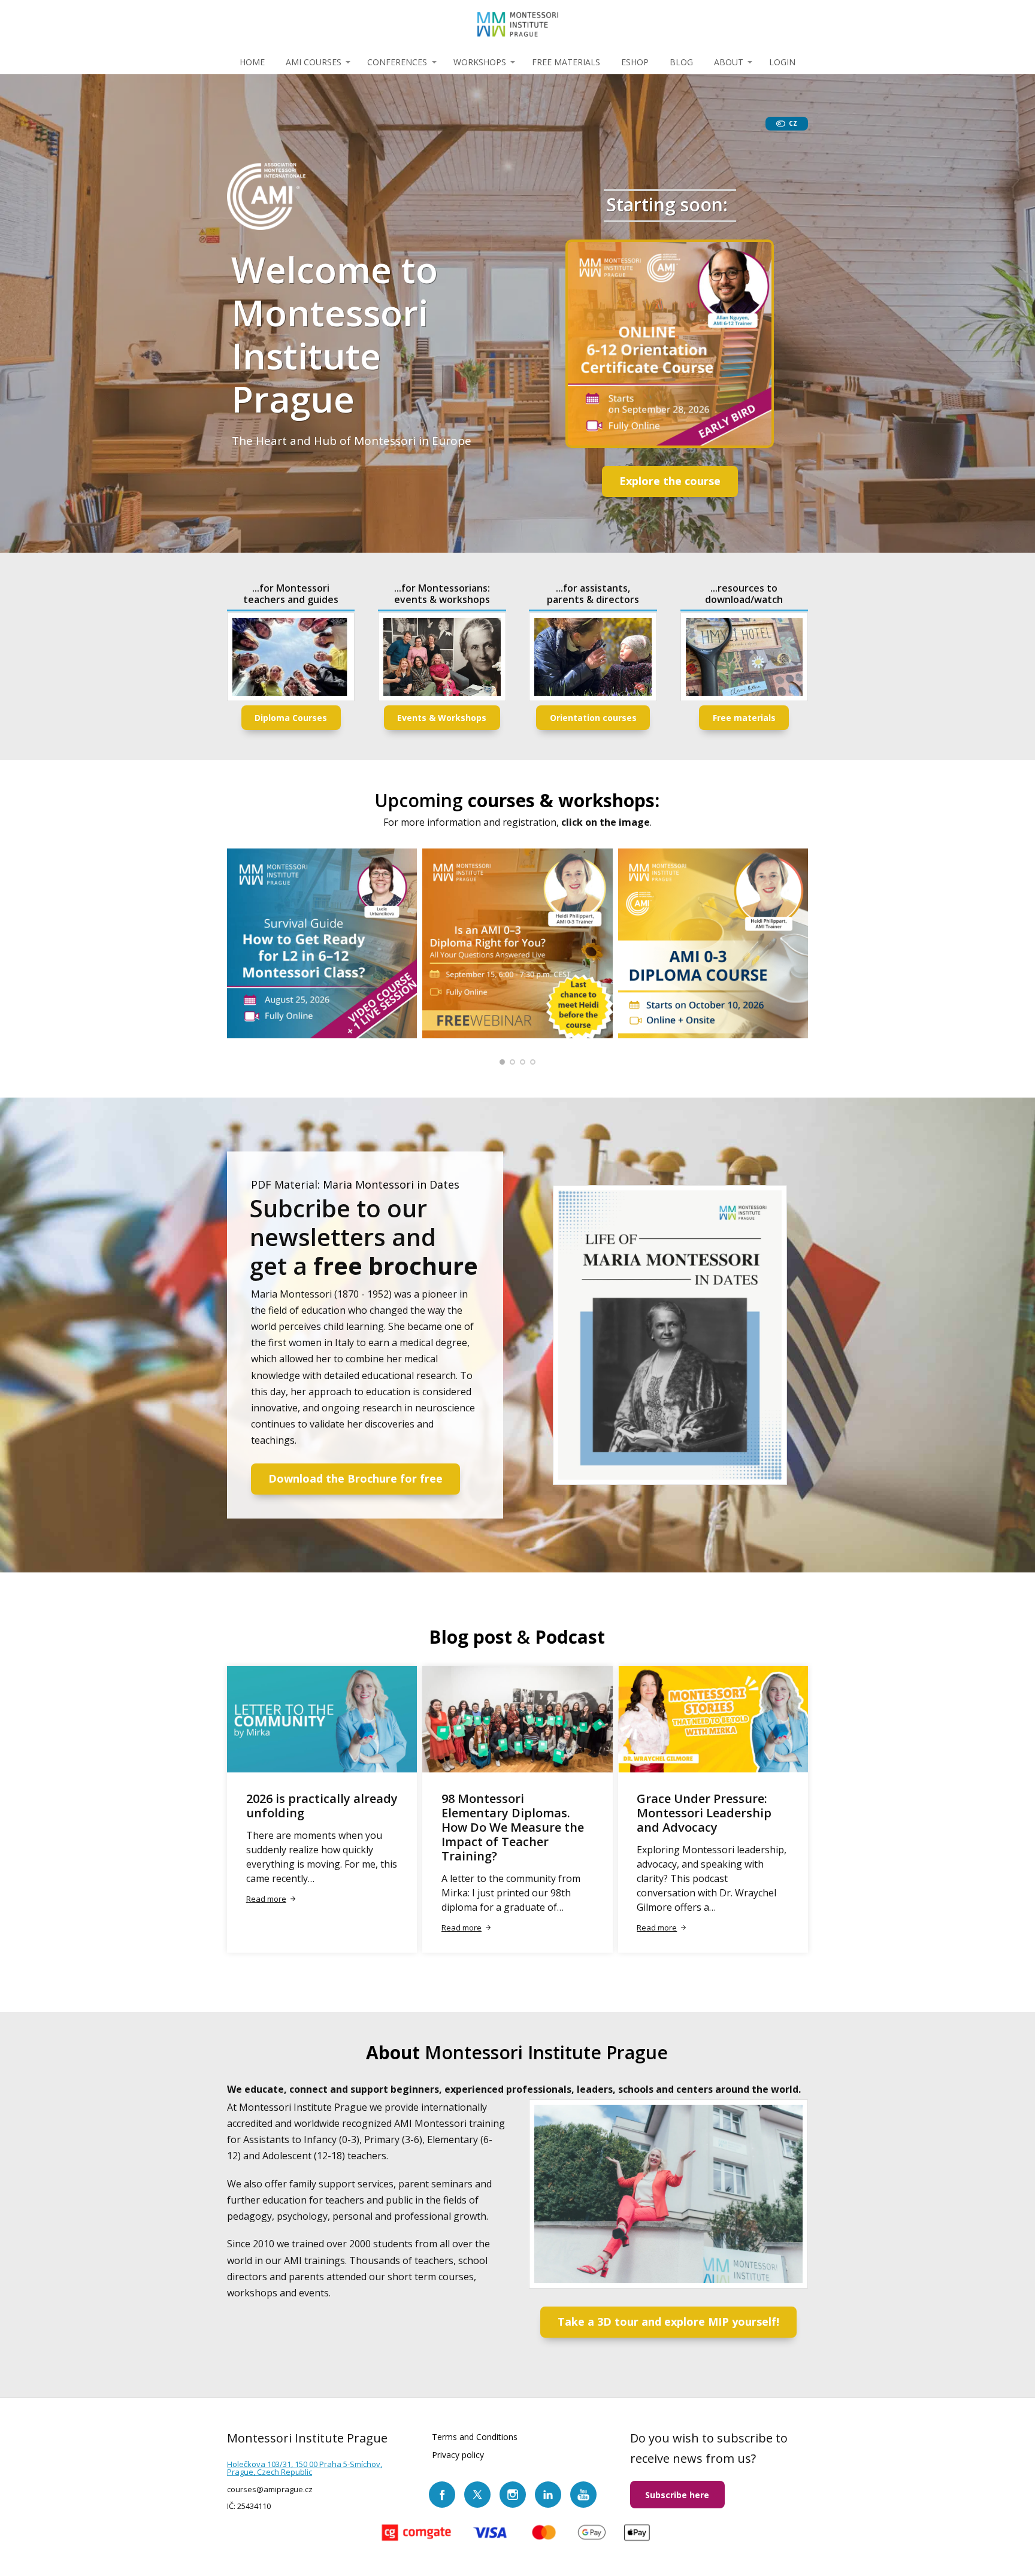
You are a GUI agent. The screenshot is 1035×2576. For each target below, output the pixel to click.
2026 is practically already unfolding (322, 1806)
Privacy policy (458, 2455)
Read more (266, 1899)
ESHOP (635, 62)
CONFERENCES (397, 62)
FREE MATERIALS (566, 62)
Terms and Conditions (475, 2437)
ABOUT (729, 62)
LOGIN (782, 62)
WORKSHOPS (480, 62)
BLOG (681, 62)
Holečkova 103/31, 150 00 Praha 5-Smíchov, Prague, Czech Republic (305, 2468)
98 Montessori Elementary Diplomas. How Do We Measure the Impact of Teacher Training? (513, 1827)
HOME (252, 62)
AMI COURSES (314, 62)
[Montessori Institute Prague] (518, 25)
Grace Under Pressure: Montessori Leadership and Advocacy (704, 1813)
